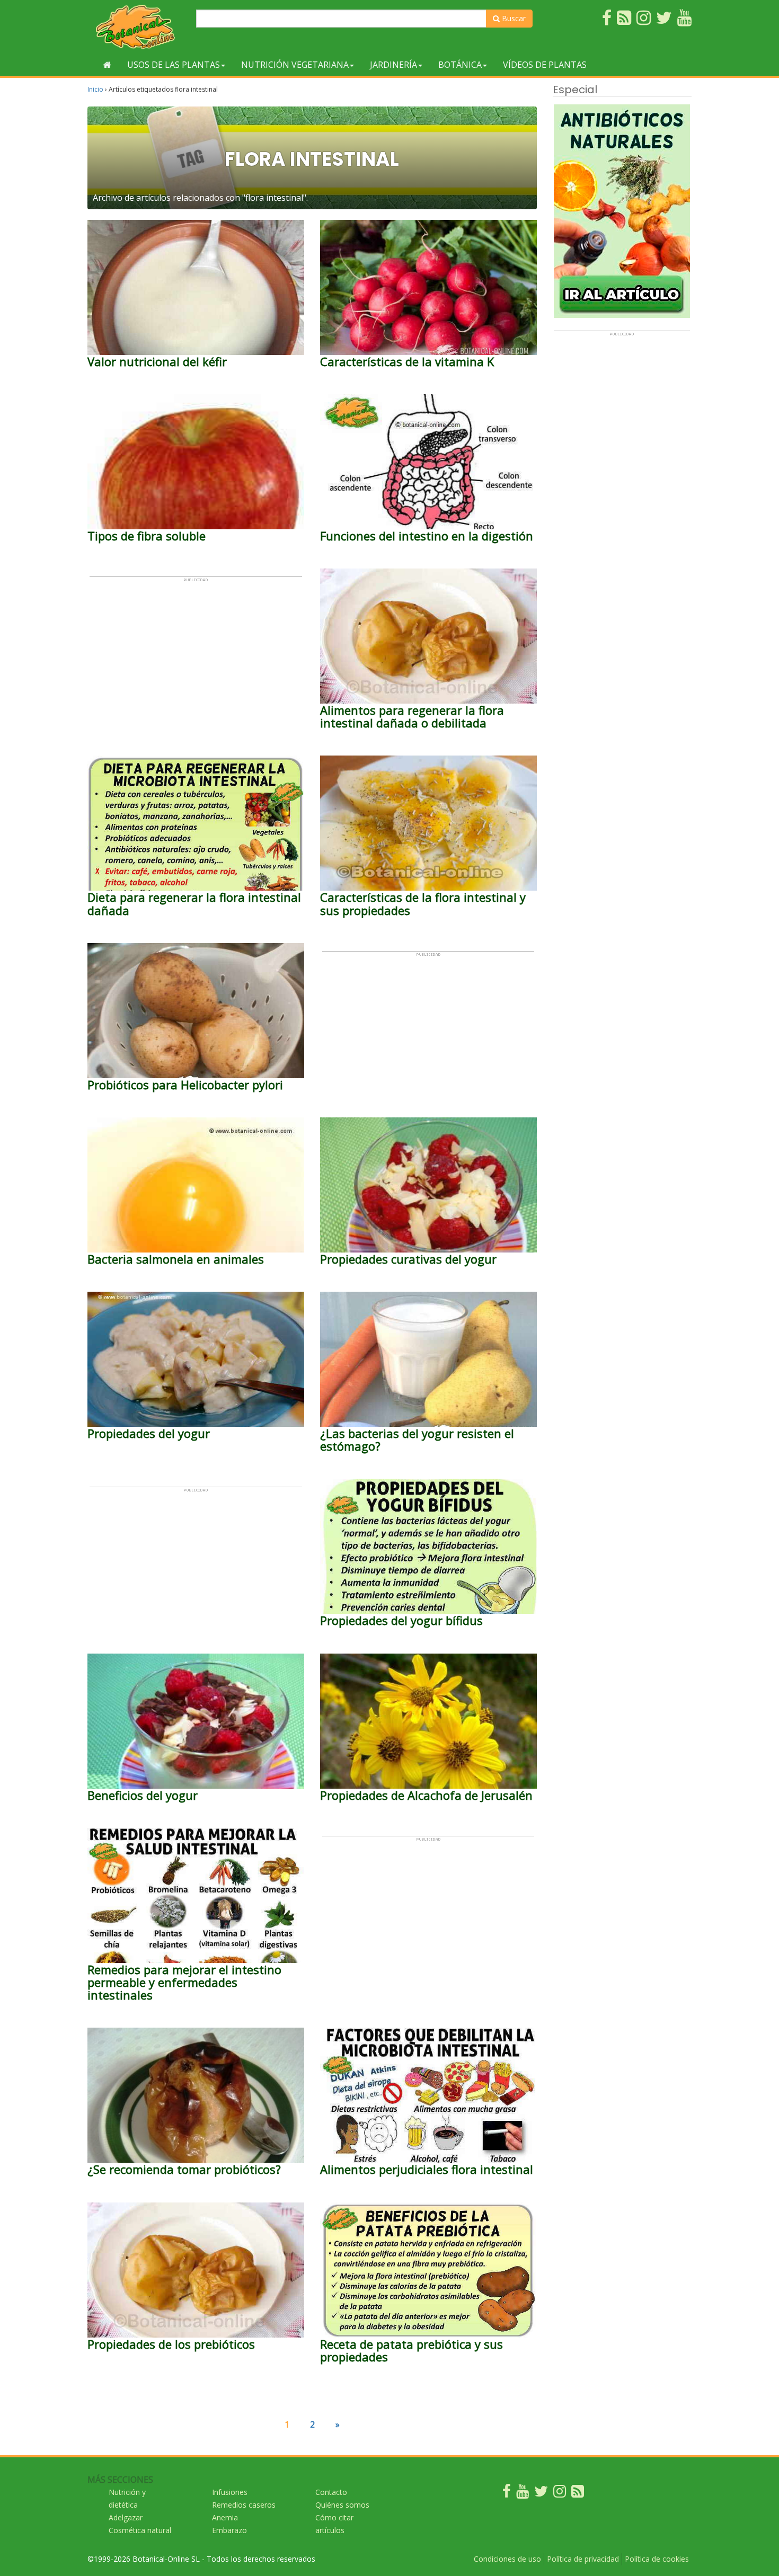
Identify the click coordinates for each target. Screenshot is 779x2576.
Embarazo (229, 2530)
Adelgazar (126, 2517)
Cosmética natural (140, 2530)
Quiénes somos (342, 2505)
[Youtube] (523, 2494)
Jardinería (393, 65)
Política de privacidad (583, 2559)
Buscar (513, 18)
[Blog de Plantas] (578, 2494)
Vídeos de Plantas (545, 65)
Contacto (331, 2492)
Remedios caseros (244, 2505)
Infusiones (230, 2492)
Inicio (95, 89)
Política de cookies (657, 2559)
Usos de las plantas (174, 65)
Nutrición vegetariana (295, 65)
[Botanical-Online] (138, 27)
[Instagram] (560, 2494)
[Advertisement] (196, 656)
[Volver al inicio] (107, 65)
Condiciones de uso (507, 2559)
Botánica (460, 65)
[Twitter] (541, 2494)
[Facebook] (507, 2494)
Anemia (225, 2517)
